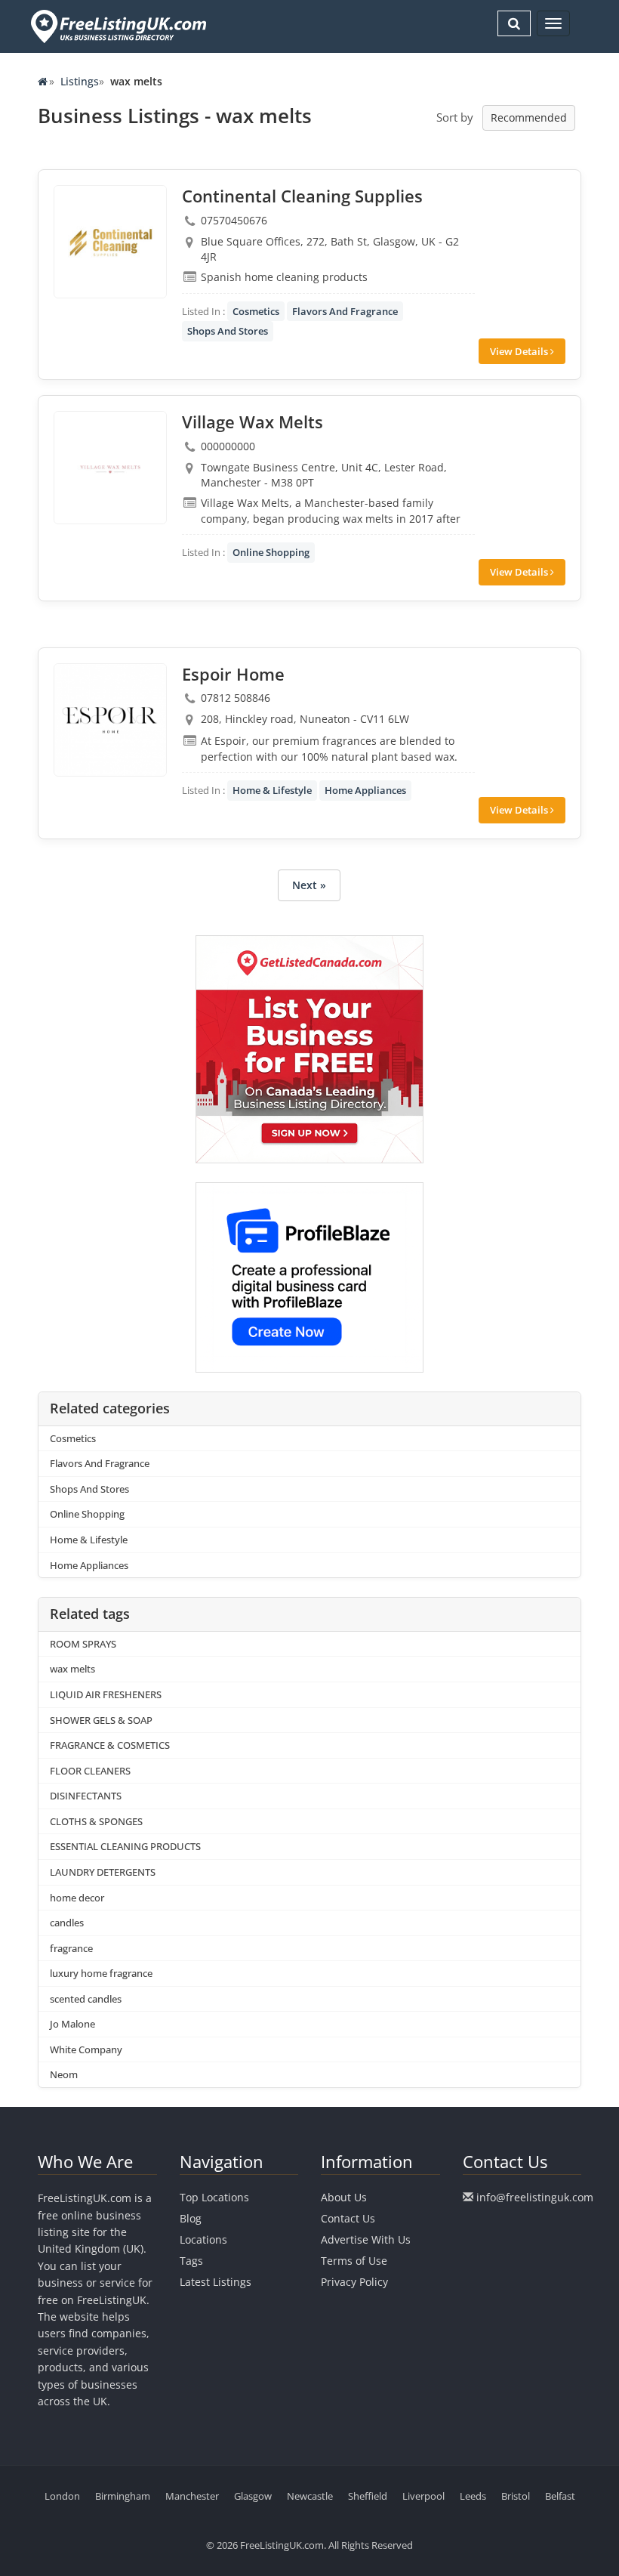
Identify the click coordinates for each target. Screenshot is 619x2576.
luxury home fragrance (101, 1973)
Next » (309, 885)
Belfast (560, 2496)
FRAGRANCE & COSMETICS (110, 1745)
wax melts (72, 1669)
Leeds (473, 2496)
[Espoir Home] (110, 720)
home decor (77, 1898)
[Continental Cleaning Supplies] (110, 242)
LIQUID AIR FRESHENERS (106, 1694)
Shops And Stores (228, 331)
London (62, 2496)
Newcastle (310, 2496)
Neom (64, 2074)
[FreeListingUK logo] (117, 26)
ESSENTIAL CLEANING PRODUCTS (125, 1846)
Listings (80, 81)
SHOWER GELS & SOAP (101, 1720)
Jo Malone (72, 2024)
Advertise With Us (366, 2239)
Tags (191, 2261)
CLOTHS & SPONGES (96, 1821)
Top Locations (214, 2197)
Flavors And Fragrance (345, 311)
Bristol (516, 2496)
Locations (203, 2239)
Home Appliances (365, 790)
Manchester (192, 2496)
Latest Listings (216, 2282)
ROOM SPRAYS (83, 1644)
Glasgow (253, 2496)
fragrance (71, 1948)
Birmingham (123, 2496)
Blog (191, 2218)
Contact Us (348, 2218)
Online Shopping (271, 552)
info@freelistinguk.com (535, 2197)
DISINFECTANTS (86, 1796)
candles (67, 1923)
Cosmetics (256, 311)
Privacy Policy (354, 2282)
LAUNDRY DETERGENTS (103, 1872)
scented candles (86, 1999)
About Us (344, 2197)
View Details (520, 351)
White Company (86, 2049)
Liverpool (423, 2496)
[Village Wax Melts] (110, 468)
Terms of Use (354, 2261)
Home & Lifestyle (272, 790)
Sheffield (368, 2496)
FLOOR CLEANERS (90, 1771)
